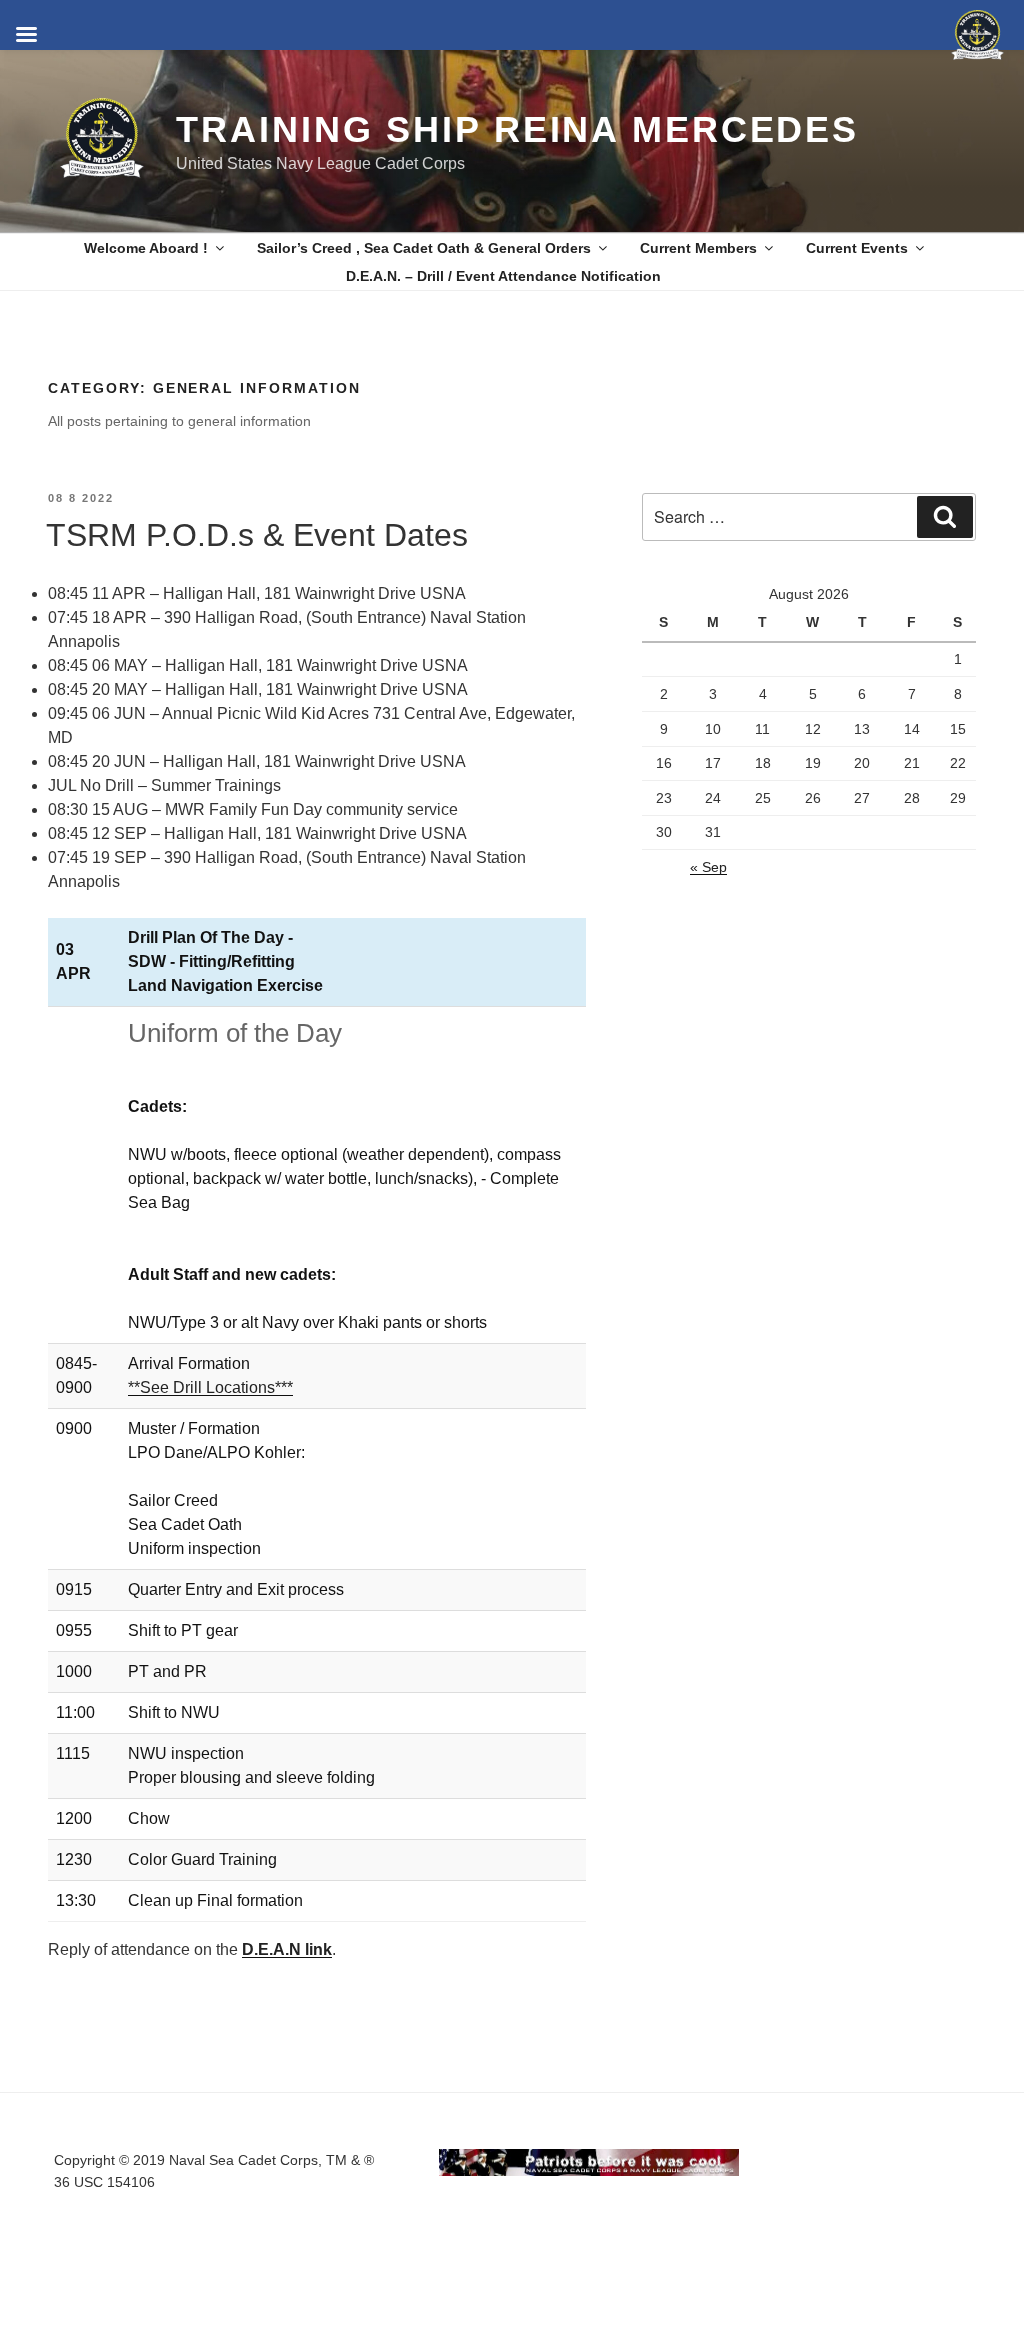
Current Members (698, 248)
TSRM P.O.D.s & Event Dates (257, 535)
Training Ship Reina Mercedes (517, 129)
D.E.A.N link (287, 1949)
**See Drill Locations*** (210, 1387)
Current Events (857, 248)
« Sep (708, 867)
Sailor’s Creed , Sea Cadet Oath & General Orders (424, 248)
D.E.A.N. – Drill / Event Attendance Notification (503, 276)
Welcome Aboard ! (146, 248)
